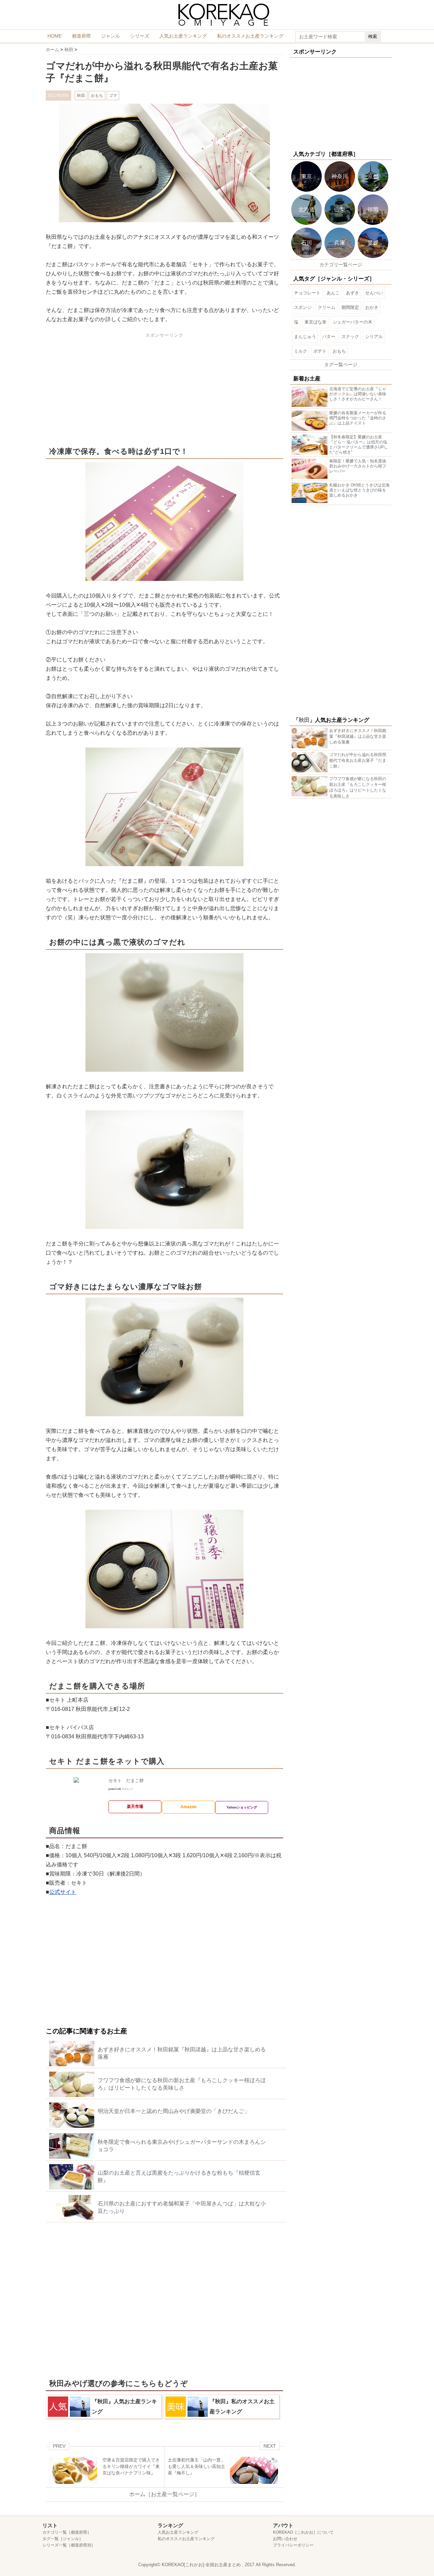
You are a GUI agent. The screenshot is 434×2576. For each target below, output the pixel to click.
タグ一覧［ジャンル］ (63, 2539)
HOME (55, 36)
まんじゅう (305, 337)
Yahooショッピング (242, 1807)
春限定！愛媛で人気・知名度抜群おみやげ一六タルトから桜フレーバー (358, 466)
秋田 (81, 96)
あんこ (333, 293)
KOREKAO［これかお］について (303, 2532)
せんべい (374, 293)
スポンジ (303, 307)
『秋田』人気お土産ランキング (124, 2406)
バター (329, 337)
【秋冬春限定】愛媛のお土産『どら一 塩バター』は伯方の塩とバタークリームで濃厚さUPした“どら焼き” (359, 445)
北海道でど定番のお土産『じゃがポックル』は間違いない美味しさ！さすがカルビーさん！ (358, 394)
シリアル (374, 337)
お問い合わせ (285, 2539)
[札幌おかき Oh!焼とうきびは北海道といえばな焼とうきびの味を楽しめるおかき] (310, 500)
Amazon (188, 1807)
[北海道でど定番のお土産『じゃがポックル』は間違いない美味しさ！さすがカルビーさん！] (310, 404)
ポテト (320, 351)
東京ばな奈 (315, 322)
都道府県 (81, 36)
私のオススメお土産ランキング (250, 36)
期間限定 (350, 307)
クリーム (327, 307)
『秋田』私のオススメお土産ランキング (242, 2406)
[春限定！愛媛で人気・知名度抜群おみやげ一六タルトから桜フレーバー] (310, 476)
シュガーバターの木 (352, 322)
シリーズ (140, 36)
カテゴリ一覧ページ (341, 265)
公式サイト (63, 1892)
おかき (372, 307)
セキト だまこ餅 (126, 1781)
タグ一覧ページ (341, 364)
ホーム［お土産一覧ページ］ (164, 2494)
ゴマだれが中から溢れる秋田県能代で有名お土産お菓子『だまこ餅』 (358, 760)
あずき (352, 293)
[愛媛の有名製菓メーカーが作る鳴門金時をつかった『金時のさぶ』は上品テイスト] (310, 428)
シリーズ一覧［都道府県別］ (69, 2545)
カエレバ (127, 1789)
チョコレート (307, 293)
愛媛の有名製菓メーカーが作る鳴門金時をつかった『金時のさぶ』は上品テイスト (358, 418)
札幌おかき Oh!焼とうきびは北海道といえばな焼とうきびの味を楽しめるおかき (359, 490)
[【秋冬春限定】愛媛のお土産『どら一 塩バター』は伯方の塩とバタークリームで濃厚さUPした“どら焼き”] (310, 452)
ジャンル (111, 36)
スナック (350, 337)
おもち (97, 96)
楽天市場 (135, 1806)
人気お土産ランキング (183, 36)
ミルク (301, 351)
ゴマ (113, 96)
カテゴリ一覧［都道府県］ (67, 2532)
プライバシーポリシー (293, 2545)
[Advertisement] (103, 388)
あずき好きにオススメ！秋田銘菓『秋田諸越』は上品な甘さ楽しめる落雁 (358, 736)
